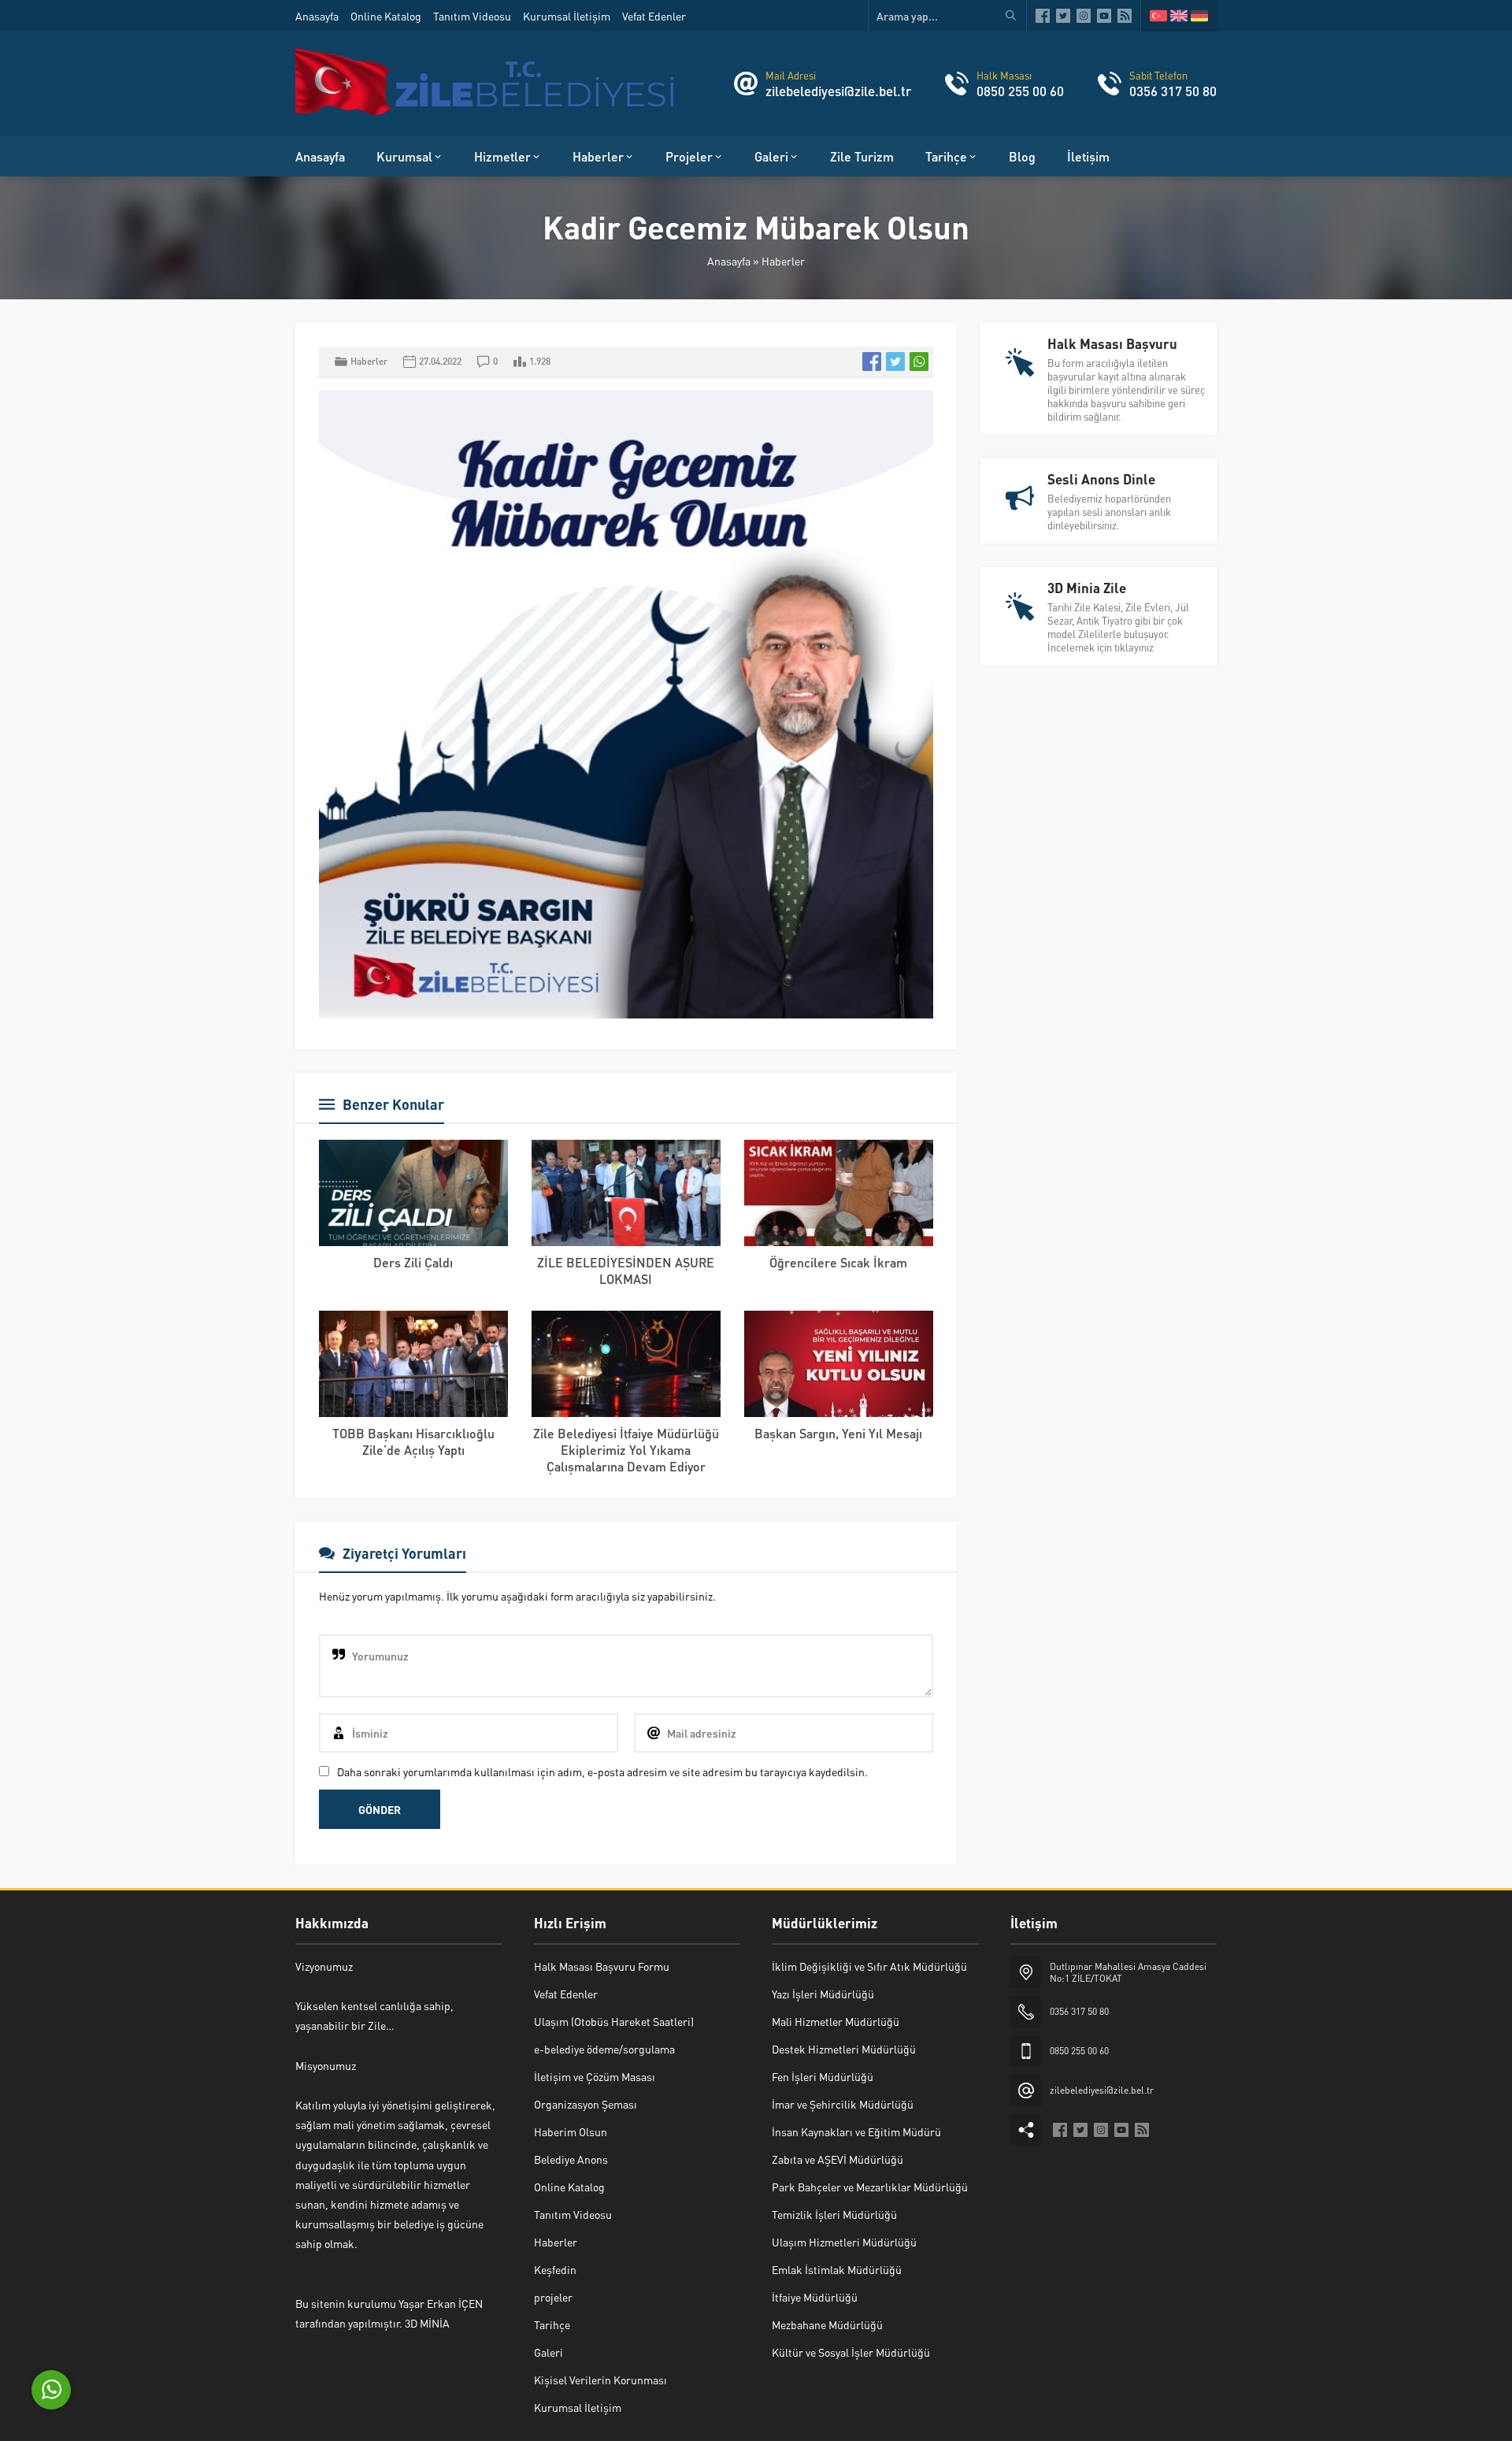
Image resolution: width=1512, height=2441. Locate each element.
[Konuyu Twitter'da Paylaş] (895, 362)
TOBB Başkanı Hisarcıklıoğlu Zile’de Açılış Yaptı (413, 1441)
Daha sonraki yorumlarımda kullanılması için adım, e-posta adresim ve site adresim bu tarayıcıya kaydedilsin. (602, 1771)
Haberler (783, 261)
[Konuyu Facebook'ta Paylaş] (872, 362)
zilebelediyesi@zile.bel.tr (838, 91)
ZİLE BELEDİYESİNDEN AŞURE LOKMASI (626, 1271)
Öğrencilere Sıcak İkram (838, 1262)
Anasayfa (729, 261)
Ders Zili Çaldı (413, 1262)
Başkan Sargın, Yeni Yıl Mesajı (838, 1433)
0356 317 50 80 (1173, 91)
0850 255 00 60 (1020, 91)
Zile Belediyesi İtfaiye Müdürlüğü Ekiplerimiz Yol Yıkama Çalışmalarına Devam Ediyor (626, 1450)
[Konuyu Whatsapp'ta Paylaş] (919, 362)
